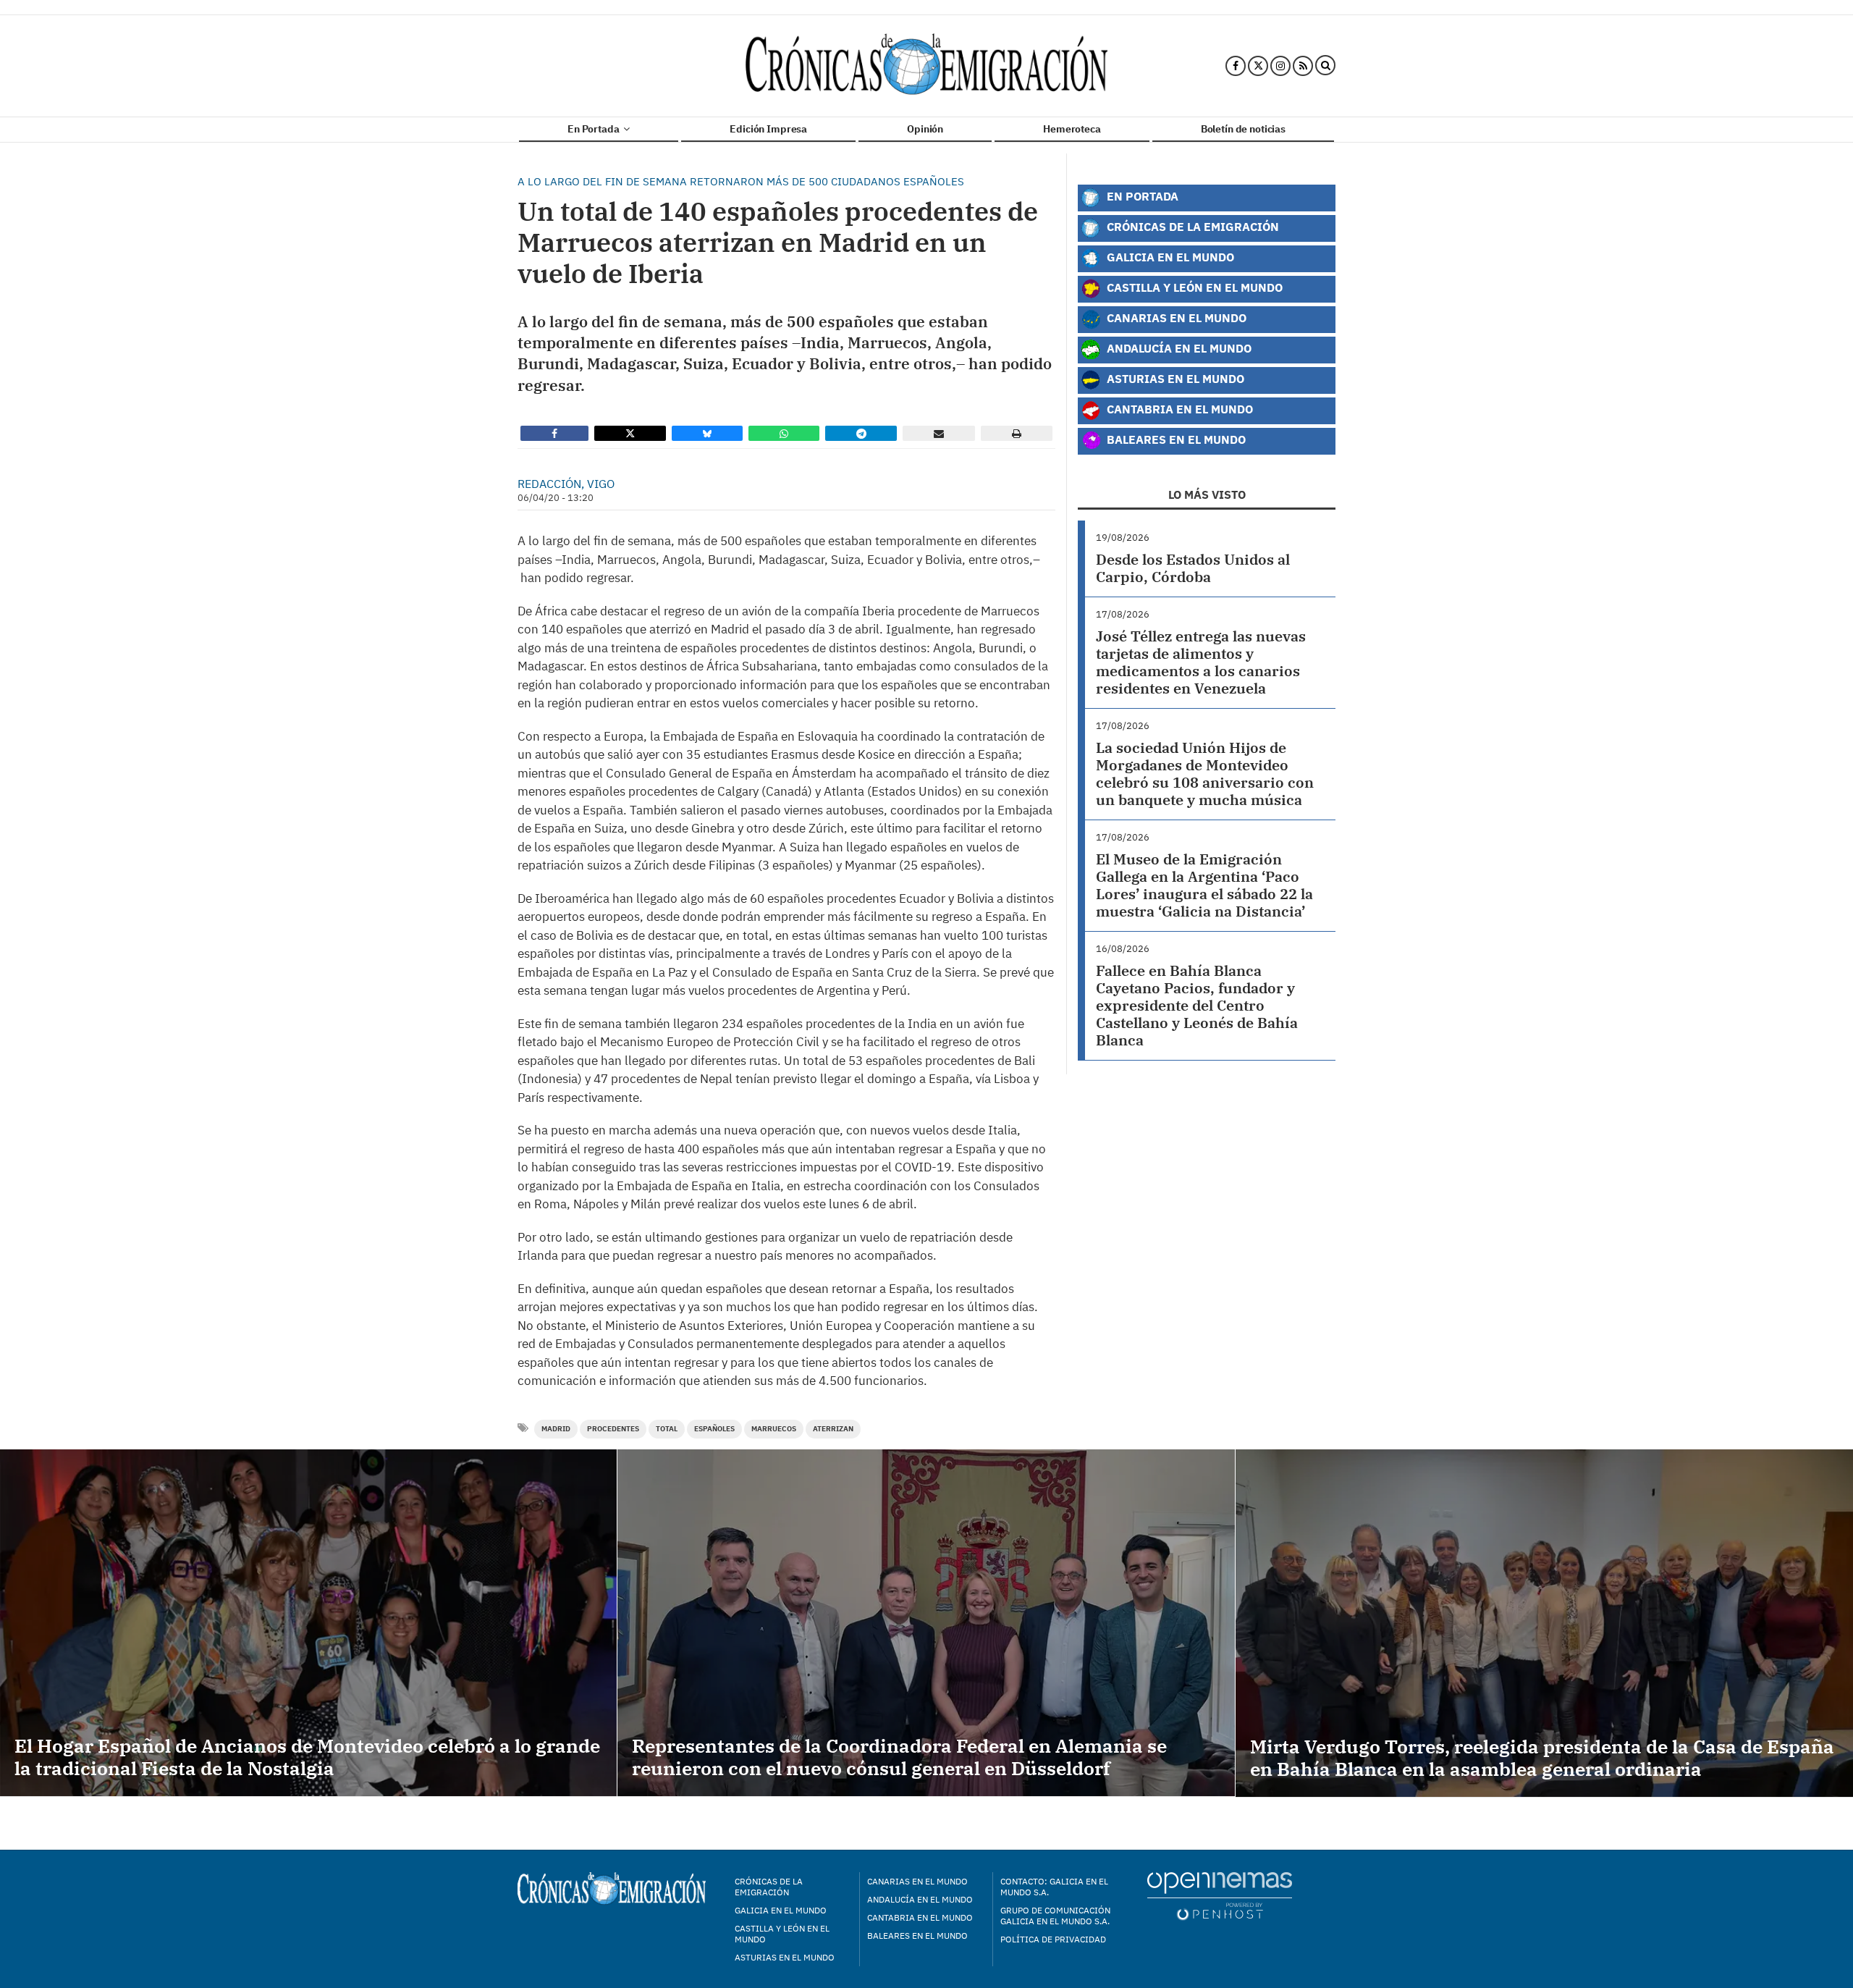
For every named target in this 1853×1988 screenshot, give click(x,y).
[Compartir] (554, 433)
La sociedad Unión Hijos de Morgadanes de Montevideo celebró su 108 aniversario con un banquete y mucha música (1205, 774)
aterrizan (833, 1429)
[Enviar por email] (939, 433)
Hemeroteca (1072, 129)
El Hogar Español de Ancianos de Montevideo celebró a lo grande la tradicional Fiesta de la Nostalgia (307, 1757)
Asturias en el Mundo (1174, 378)
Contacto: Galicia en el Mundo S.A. (1054, 1887)
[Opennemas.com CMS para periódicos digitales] (1220, 1895)
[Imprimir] (1017, 433)
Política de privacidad (1053, 1939)
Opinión (925, 129)
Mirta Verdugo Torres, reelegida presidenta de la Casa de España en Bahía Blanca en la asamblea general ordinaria (1542, 1757)
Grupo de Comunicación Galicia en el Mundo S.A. (1055, 1916)
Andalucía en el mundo (920, 1899)
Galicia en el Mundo (1169, 257)
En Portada (594, 129)
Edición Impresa (768, 129)
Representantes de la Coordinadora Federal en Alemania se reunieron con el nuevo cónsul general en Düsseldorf (899, 1757)
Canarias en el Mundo (1175, 317)
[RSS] (1303, 66)
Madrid (556, 1429)
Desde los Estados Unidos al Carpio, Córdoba (1193, 568)
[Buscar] (1325, 66)
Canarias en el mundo (917, 1881)
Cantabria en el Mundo (1178, 409)
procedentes (613, 1429)
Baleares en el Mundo (1175, 439)
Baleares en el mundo (917, 1936)
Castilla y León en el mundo (782, 1934)
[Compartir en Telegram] (861, 433)
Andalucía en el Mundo (1178, 348)
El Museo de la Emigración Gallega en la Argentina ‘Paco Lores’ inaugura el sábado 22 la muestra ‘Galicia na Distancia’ (1204, 885)
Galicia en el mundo (781, 1910)
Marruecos (774, 1429)
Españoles (714, 1429)
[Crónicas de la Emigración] (926, 66)
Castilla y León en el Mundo (1193, 287)
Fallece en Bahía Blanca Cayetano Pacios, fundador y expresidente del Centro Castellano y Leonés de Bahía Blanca (1197, 1005)
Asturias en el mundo (785, 1957)
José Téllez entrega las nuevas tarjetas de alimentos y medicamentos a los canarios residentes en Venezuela (1201, 662)
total (667, 1429)
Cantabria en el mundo (920, 1917)
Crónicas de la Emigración (1191, 226)
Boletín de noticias (1243, 129)
